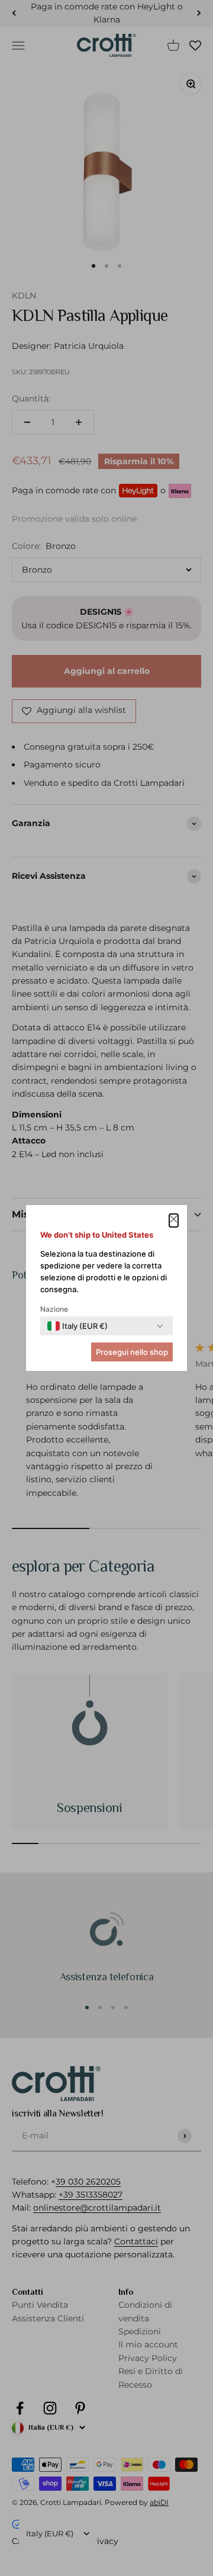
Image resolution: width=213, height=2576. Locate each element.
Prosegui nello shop (132, 1352)
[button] (174, 1220)
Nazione (54, 1309)
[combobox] (78, 1326)
